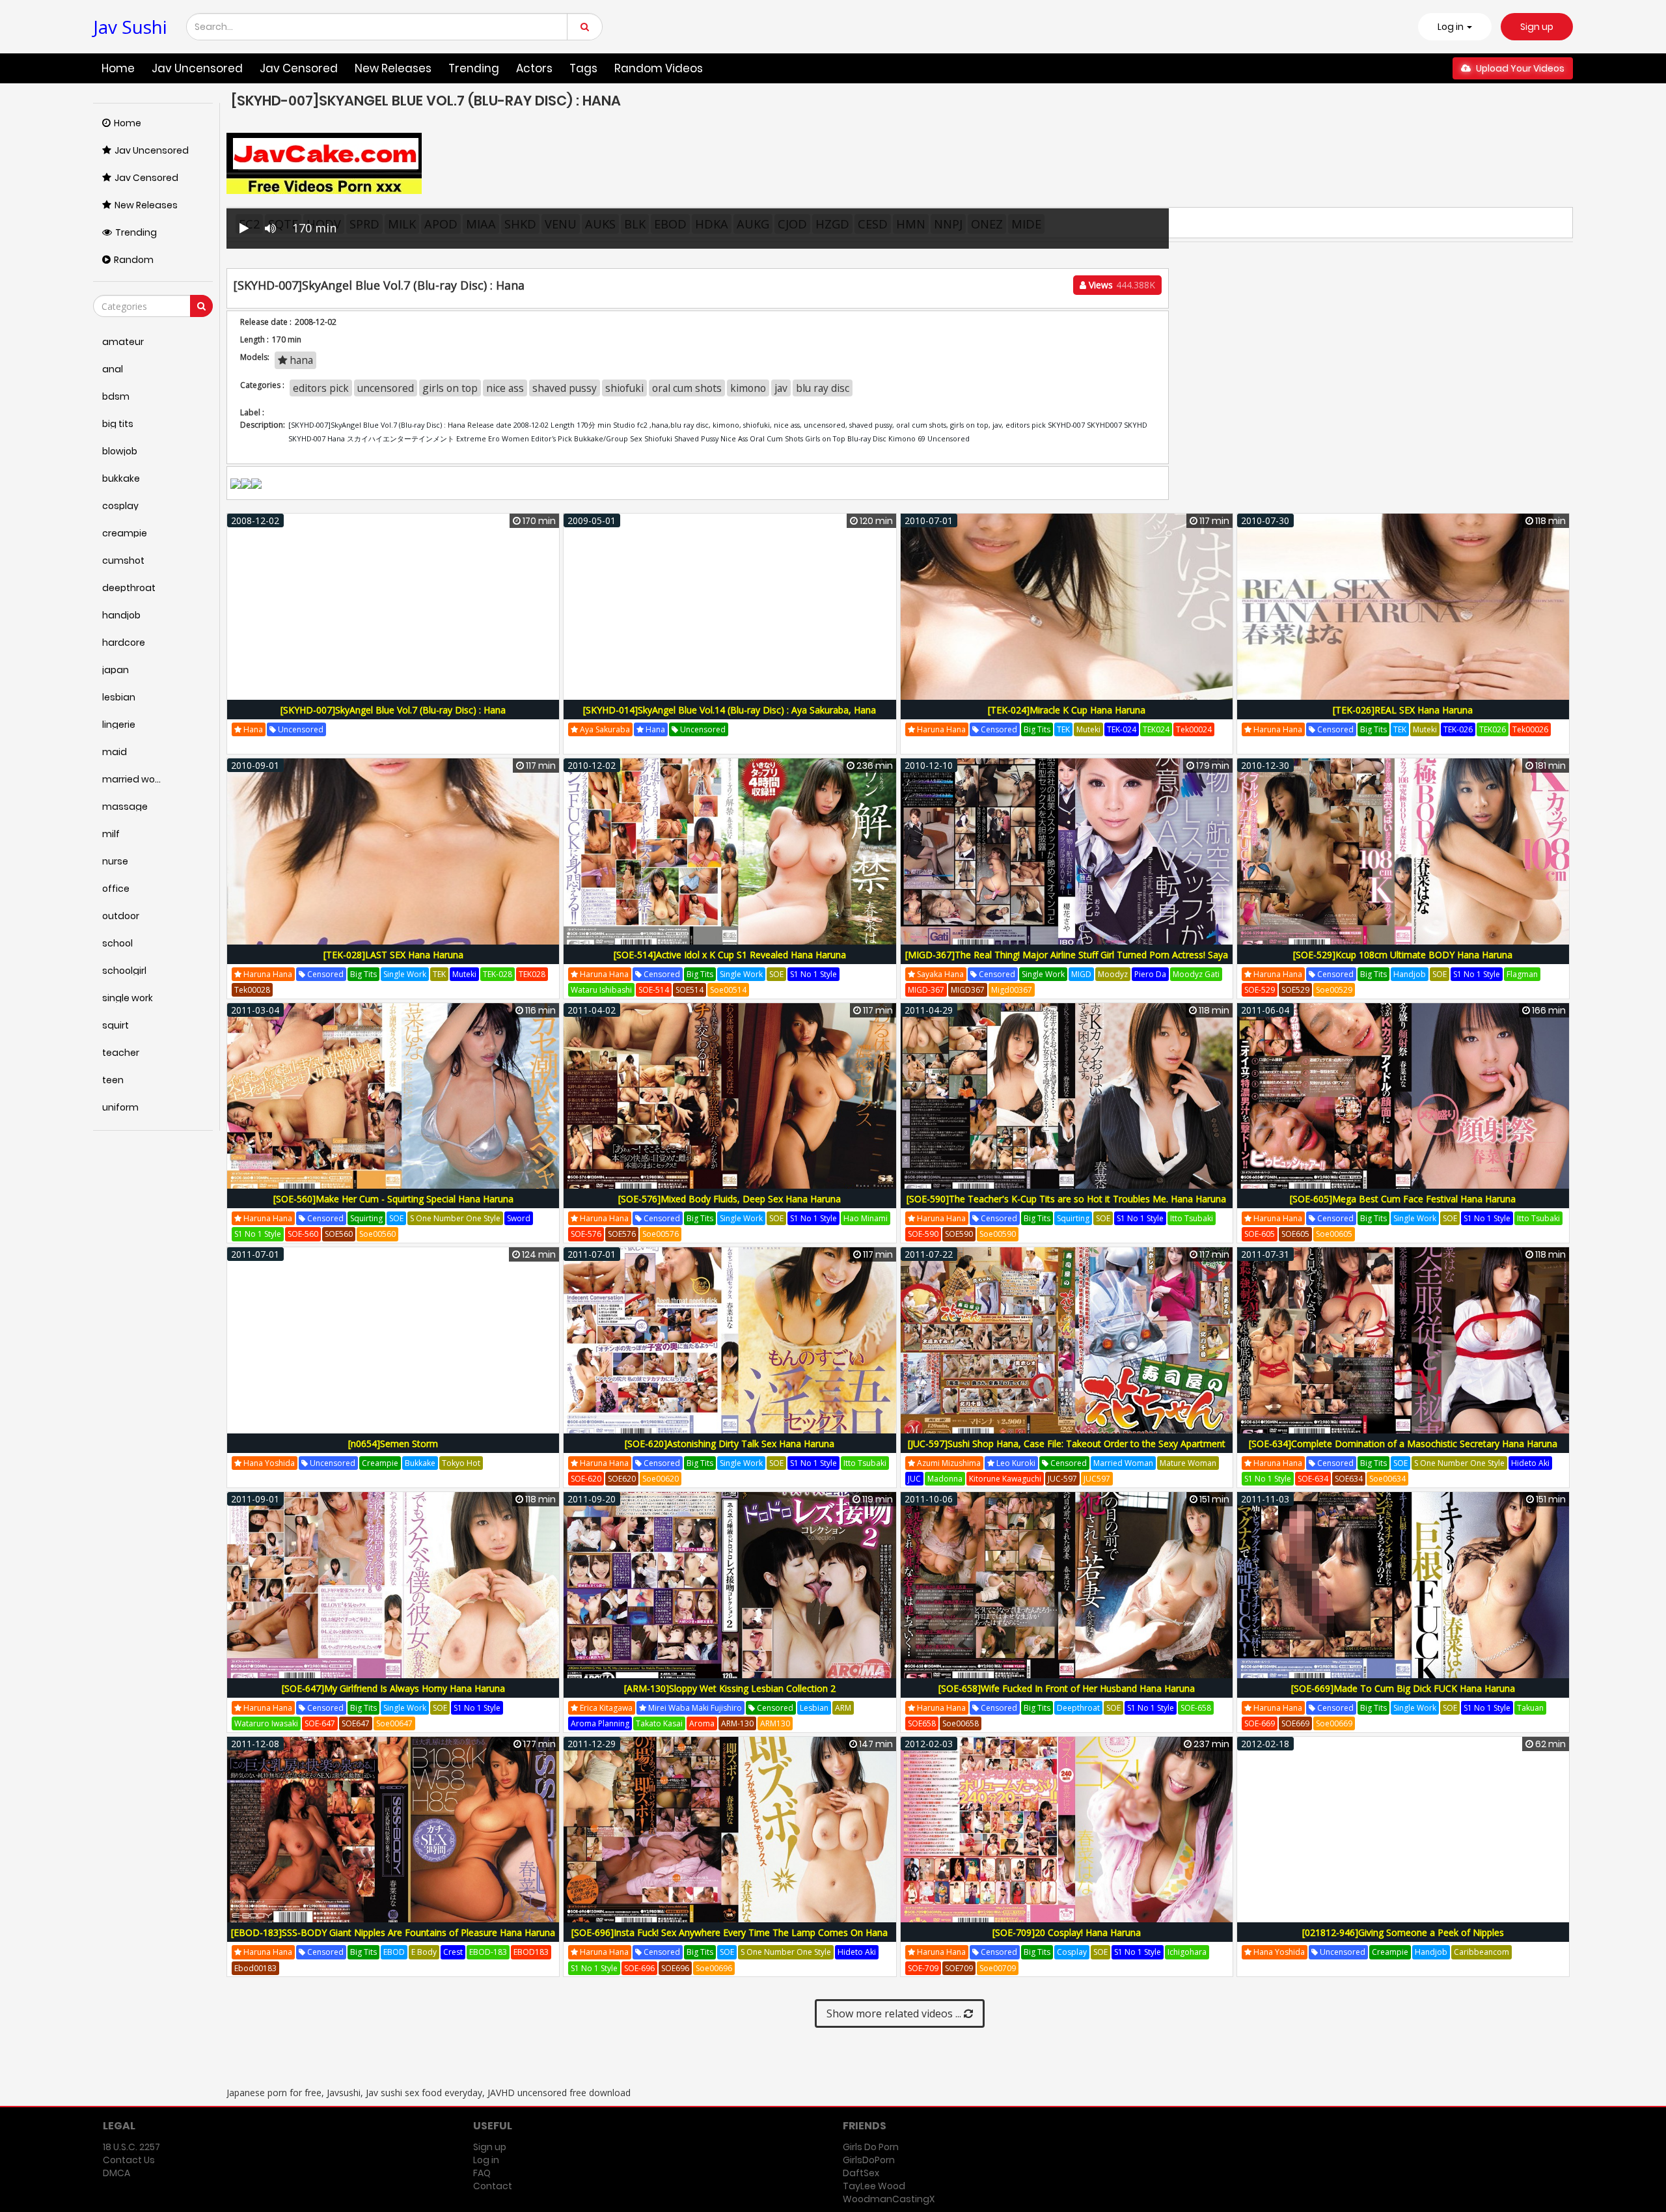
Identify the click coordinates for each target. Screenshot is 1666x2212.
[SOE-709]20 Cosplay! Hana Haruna (1067, 1932)
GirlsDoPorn (869, 2160)
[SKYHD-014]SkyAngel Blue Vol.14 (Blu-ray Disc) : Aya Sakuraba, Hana (730, 710)
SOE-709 (923, 1968)
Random (134, 260)
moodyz (1113, 974)
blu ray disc (823, 388)
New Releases (393, 68)
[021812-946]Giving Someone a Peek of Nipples (1403, 1932)
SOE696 (675, 1968)
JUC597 (1097, 1479)
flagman (1522, 974)
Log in (486, 2160)
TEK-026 (1458, 729)
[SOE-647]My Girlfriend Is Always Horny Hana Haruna (393, 1688)
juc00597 (1133, 1479)
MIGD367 (968, 990)
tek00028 (252, 990)
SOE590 (959, 1234)
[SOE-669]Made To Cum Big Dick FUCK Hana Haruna (1403, 1688)
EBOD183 (531, 1952)
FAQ (482, 2173)
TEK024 (1156, 729)
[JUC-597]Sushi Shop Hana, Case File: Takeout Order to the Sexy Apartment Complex (1067, 1451)
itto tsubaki (1192, 1218)
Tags (583, 68)
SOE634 (1349, 1479)
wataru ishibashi (601, 990)
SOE (776, 974)
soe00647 (394, 1723)
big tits (1037, 729)
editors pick (321, 388)
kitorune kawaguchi (1005, 1479)
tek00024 (1194, 729)
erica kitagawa (605, 1708)
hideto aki (1530, 1463)
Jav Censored (299, 68)
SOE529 (1295, 990)
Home (118, 68)
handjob (1410, 974)
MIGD (1081, 974)
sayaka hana (939, 974)
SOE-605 (1260, 1234)
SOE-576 (586, 1234)
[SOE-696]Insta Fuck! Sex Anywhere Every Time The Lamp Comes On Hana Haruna (730, 1940)
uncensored (386, 388)
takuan (1530, 1708)
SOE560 (339, 1234)
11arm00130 (820, 1723)
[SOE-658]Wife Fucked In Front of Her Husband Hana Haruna (1067, 1688)
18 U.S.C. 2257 (131, 2147)
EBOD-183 (488, 1952)
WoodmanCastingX (889, 2199)
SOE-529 (1260, 990)
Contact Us (129, 2160)
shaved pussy (565, 388)
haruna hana (940, 729)
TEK (1063, 729)
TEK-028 (498, 974)
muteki (1088, 729)
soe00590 (998, 1234)
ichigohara (1187, 1952)
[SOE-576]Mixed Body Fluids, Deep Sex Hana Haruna (730, 1199)
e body (424, 1952)
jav (781, 388)
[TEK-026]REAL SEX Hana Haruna (1403, 710)
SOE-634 (1313, 1479)
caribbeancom (1482, 1952)
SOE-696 (639, 1968)
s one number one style (455, 1218)
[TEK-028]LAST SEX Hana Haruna (393, 955)
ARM (843, 1708)
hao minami (866, 1218)
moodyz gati (1196, 974)
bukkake (420, 1463)
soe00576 (661, 1234)
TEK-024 (1122, 729)
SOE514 (690, 990)
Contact (493, 2186)
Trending (474, 68)
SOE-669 (1260, 1723)
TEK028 (532, 974)
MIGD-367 (926, 990)
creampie (380, 1463)
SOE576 (622, 1234)
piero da (1150, 974)
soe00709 (998, 1968)
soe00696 (714, 1968)
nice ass (505, 388)
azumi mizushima (948, 1463)
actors (534, 68)
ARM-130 (737, 1723)
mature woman (1188, 1463)
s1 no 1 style (813, 974)
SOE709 (959, 1968)
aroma (702, 1723)
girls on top (450, 388)
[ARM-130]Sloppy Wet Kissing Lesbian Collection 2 (730, 1688)
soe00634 (1387, 1479)
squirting (366, 1218)
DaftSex (861, 2173)
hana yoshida (268, 1463)
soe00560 (377, 1234)
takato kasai (659, 1723)
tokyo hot (461, 1463)
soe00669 (1334, 1723)
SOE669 (1295, 1723)
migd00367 (1012, 990)
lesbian (814, 1708)
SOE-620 (586, 1479)
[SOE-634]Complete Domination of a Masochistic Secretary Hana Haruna (1403, 1444)
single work (405, 974)
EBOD (394, 1952)
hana (300, 360)
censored (998, 729)
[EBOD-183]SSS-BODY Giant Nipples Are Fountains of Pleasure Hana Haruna (393, 1932)
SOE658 (922, 1723)
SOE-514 (654, 990)
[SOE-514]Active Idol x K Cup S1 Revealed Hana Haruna (730, 955)
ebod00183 (255, 1968)
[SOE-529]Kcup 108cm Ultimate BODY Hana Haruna (1403, 955)
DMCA (116, 2173)
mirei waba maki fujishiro (694, 1708)
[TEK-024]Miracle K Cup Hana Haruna (1067, 710)
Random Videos (659, 68)
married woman (1123, 1463)
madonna (945, 1479)
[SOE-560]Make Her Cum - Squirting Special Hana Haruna (393, 1199)
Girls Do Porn (871, 2147)
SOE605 (1295, 1234)
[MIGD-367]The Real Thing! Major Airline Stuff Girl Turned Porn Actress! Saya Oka (1067, 962)
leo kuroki (1015, 1463)
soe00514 (728, 990)
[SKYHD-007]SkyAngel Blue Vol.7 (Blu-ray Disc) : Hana (393, 710)
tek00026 (1530, 729)
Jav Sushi (130, 27)
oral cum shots (687, 388)
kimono (748, 388)
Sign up (1537, 27)
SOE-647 (320, 1723)
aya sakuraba (604, 729)
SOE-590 (923, 1234)
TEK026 (1493, 729)
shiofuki (624, 388)
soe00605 (1334, 1234)
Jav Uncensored (197, 68)
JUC (914, 1479)
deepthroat (1078, 1708)
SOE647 (356, 1723)
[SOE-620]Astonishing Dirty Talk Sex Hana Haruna (730, 1444)
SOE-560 (303, 1234)
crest (453, 1952)
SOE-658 (1196, 1708)
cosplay (1072, 1952)
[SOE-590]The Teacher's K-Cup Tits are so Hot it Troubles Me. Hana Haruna (1066, 1199)
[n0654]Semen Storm (393, 1444)
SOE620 (622, 1479)
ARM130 (775, 1723)
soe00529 (1334, 990)
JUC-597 (1062, 1479)
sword (519, 1218)
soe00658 (961, 1723)
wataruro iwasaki (266, 1723)
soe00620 (661, 1479)
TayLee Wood (874, 2186)
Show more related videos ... (895, 2013)
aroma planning (600, 1723)
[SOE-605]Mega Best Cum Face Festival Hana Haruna (1403, 1199)
